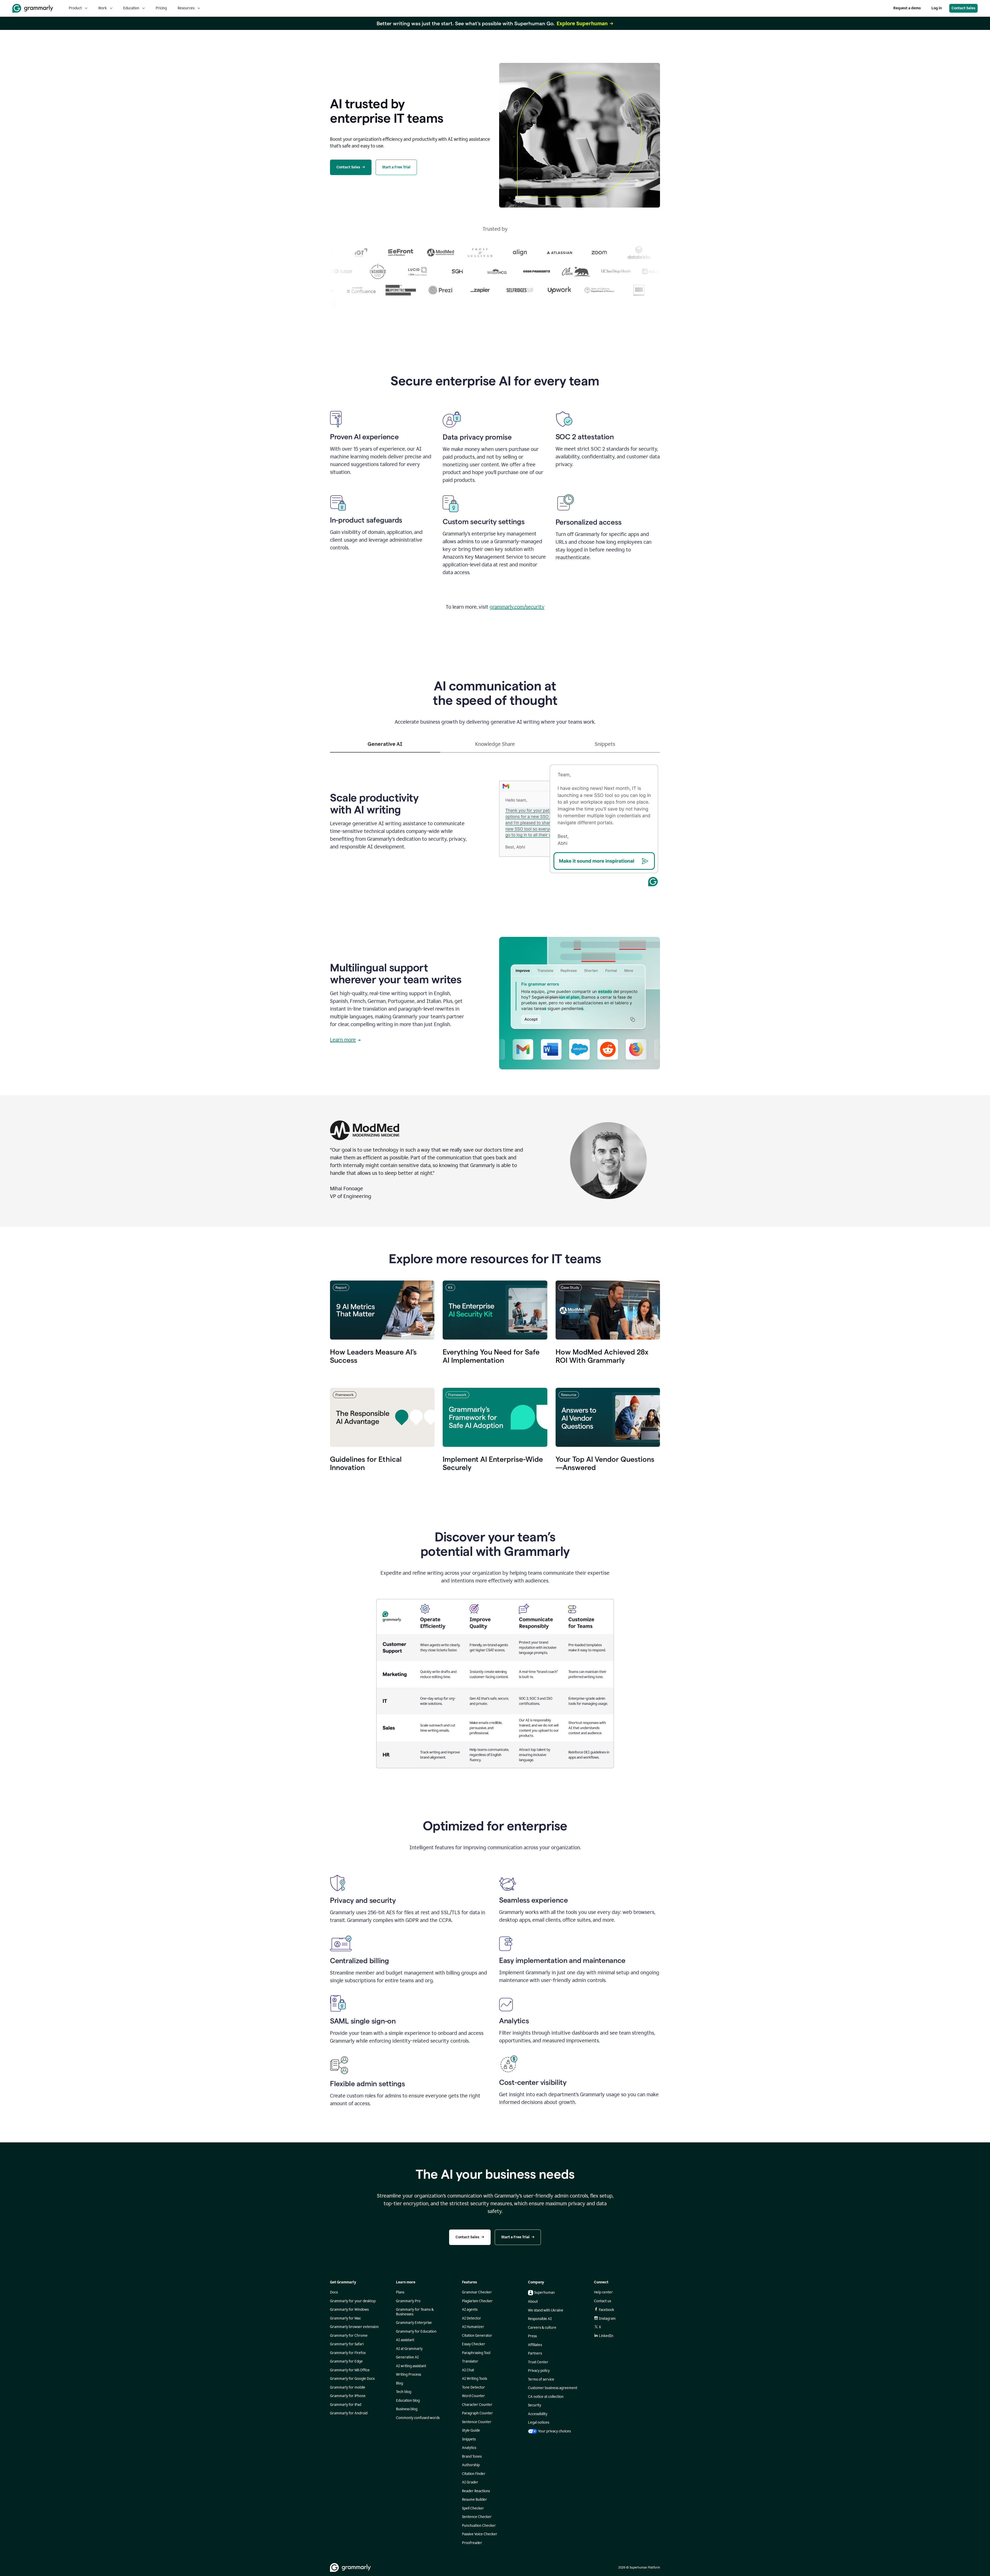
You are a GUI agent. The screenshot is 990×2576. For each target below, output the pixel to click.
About (533, 2302)
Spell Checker (473, 2508)
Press (532, 2336)
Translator (470, 2361)
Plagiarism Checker (477, 2301)
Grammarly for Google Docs (352, 2379)
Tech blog (404, 2392)
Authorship (471, 2465)
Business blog (407, 2409)
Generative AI (407, 2357)
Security (535, 2405)
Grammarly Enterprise (414, 2323)
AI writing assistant (411, 2366)
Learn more (343, 1040)
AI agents (470, 2310)
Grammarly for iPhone (348, 2396)
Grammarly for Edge (346, 2361)
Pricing (161, 8)
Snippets (469, 2439)
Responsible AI (540, 2319)
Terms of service (541, 2379)
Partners (535, 2353)
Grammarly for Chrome (349, 2336)
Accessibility (538, 2414)
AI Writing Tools (475, 2379)
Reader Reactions (476, 2491)
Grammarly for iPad (346, 2405)
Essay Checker (474, 2344)
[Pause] (334, 304)
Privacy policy (539, 2371)
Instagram (607, 2319)
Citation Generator (477, 2336)
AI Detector (472, 2318)
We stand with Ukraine (546, 2310)
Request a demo (907, 8)
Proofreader (472, 2543)
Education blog (408, 2401)
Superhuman (544, 2293)
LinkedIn (606, 2336)
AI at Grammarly (409, 2349)
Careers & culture (542, 2328)
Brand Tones (472, 2457)
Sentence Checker (477, 2517)
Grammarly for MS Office (350, 2370)
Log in (937, 8)
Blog (399, 2383)
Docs (334, 2292)
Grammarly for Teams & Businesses (415, 2312)
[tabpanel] (495, 820)
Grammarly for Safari (347, 2344)
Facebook (607, 2310)
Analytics (469, 2448)
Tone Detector (473, 2387)
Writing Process (409, 2375)
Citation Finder (474, 2474)
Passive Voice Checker (480, 2534)
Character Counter (477, 2405)
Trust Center (538, 2362)
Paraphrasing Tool (476, 2353)
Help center (603, 2292)
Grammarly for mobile (348, 2387)
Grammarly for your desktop (353, 2301)
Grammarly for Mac (345, 2318)
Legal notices (539, 2422)
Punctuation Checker (479, 2526)
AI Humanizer (473, 2327)
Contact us (603, 2301)
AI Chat (468, 2370)
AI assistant (405, 2340)
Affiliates (535, 2345)
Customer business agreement (553, 2388)
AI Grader (470, 2482)
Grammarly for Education (416, 2331)
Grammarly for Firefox (348, 2353)
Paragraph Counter (477, 2413)
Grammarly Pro (408, 2301)
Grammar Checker (477, 2292)
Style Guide (471, 2430)
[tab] (385, 746)
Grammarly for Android (349, 2413)
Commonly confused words (418, 2418)
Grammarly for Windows (349, 2310)
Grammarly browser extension (354, 2327)
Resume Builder (475, 2500)
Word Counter (473, 2396)
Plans (400, 2292)
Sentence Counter (477, 2422)
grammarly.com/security (517, 607)
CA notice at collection (546, 2397)
